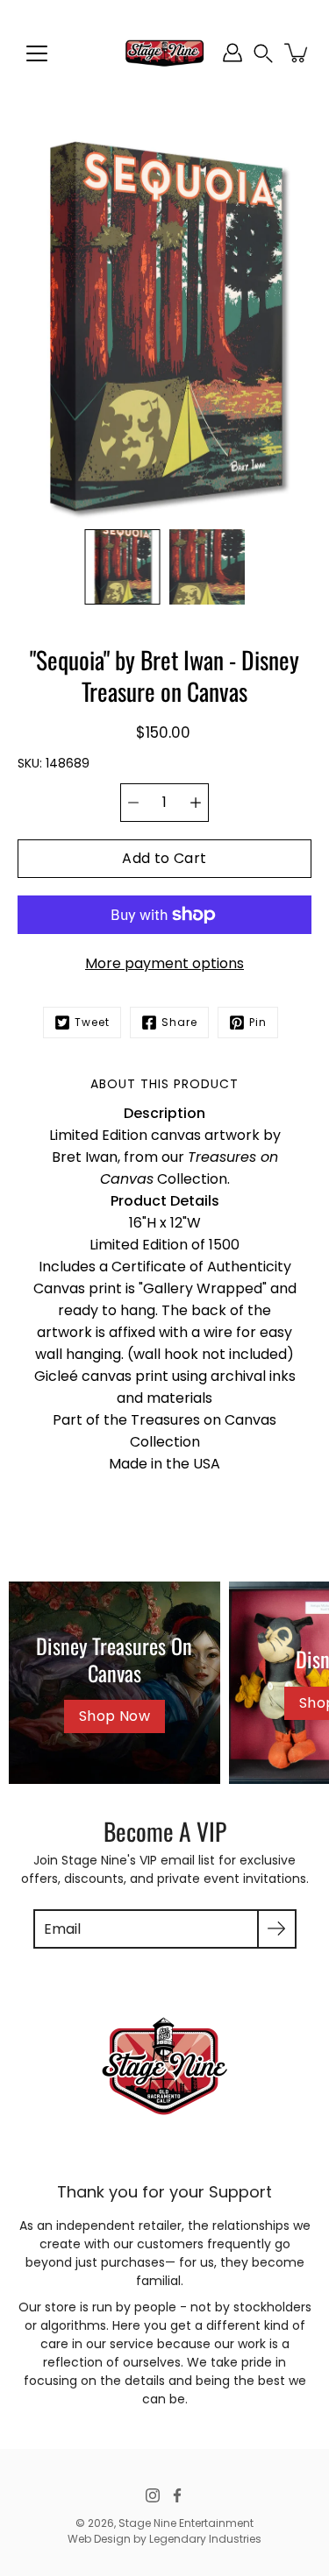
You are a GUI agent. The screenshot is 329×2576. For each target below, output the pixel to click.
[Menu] (37, 53)
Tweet (92, 1022)
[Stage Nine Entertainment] (164, 53)
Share (179, 1022)
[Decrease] (133, 803)
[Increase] (196, 803)
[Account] (232, 53)
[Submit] (277, 1929)
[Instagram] (153, 2495)
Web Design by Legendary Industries (164, 2539)
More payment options (164, 963)
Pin (258, 1022)
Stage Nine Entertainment (186, 2523)
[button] (263, 53)
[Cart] (297, 53)
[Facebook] (177, 2495)
